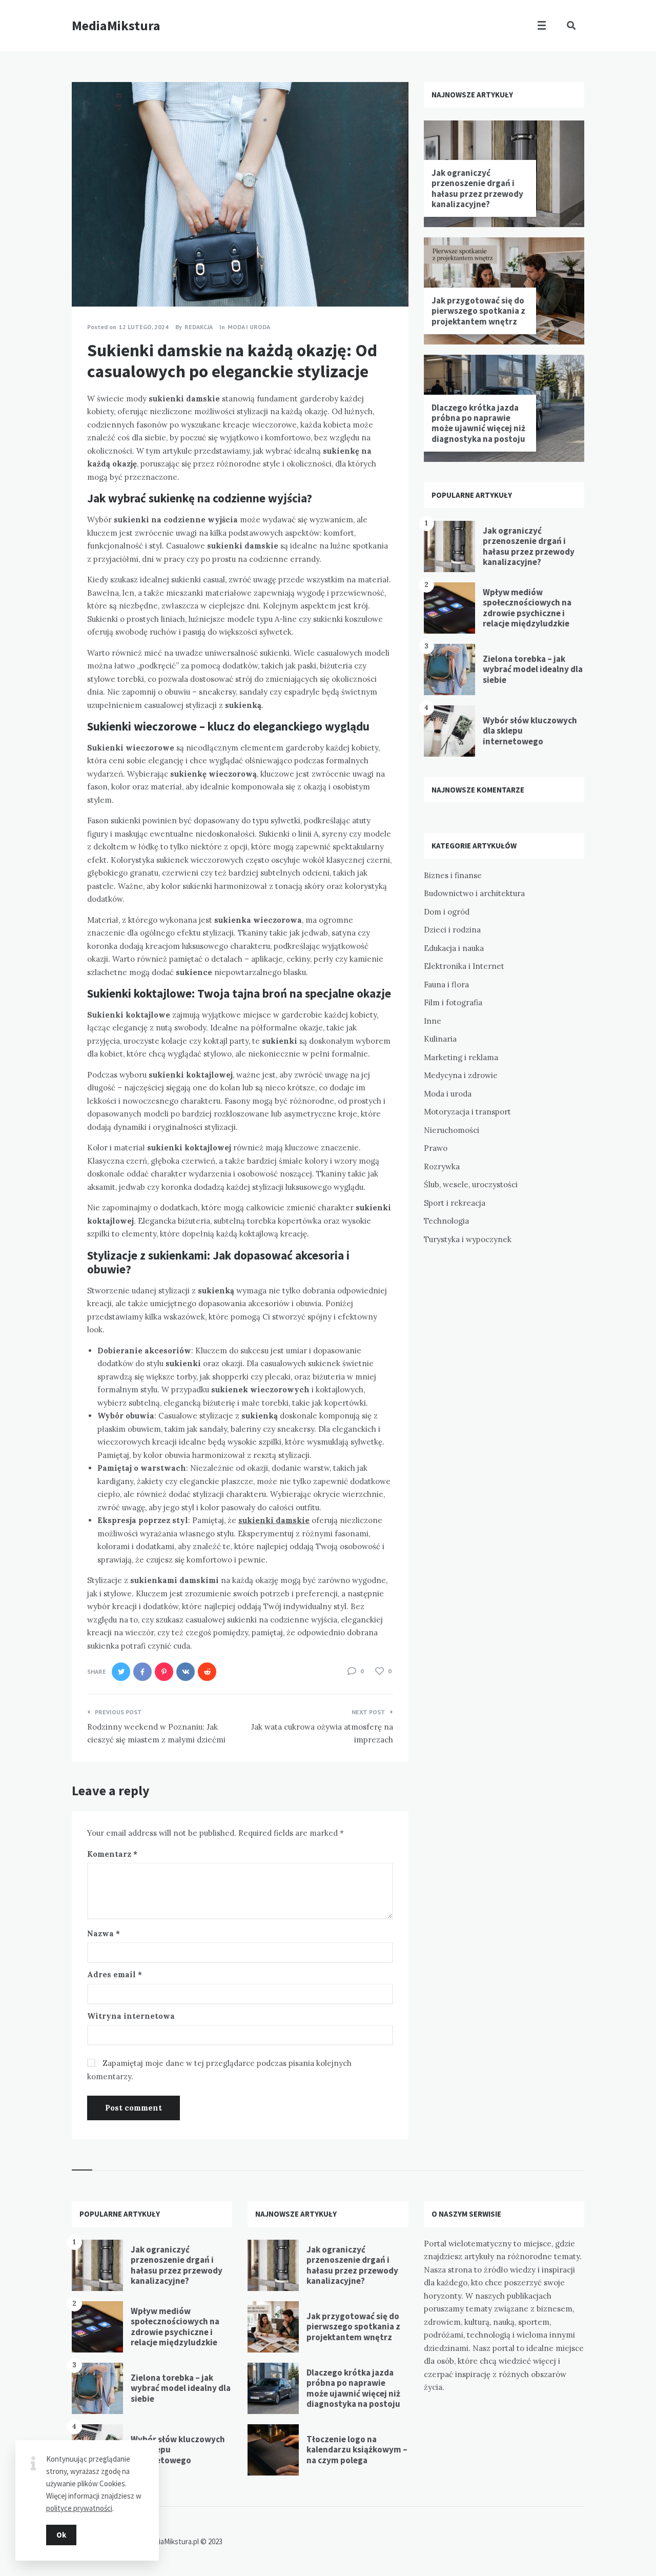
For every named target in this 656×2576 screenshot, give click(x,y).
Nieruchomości (452, 1130)
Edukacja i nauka (454, 948)
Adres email (115, 1974)
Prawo (436, 1148)
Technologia (446, 1221)
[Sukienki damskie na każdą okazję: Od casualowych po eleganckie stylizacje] (87, 278)
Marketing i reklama (461, 1057)
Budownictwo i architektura (474, 893)
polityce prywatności (79, 2508)
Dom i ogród (447, 912)
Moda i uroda (249, 327)
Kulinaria (440, 1039)
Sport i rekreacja (455, 1203)
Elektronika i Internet (464, 966)
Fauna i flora (446, 985)
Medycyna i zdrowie (461, 1075)
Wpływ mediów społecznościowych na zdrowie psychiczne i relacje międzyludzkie (527, 608)
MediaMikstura (116, 25)
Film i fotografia (453, 1002)
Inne (433, 1021)
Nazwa (104, 1933)
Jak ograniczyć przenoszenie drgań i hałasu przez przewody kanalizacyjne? (477, 188)
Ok (61, 2535)
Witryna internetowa (131, 2016)
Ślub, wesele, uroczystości (471, 1184)
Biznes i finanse (453, 875)
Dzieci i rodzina (452, 930)
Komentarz (112, 1854)
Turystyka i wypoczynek (468, 1239)
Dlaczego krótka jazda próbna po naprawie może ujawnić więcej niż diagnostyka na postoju (478, 423)
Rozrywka (442, 1167)
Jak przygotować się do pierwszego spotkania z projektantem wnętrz (478, 311)
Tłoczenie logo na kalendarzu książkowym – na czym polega (357, 2450)
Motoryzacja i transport (467, 1112)
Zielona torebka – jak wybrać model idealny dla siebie (533, 669)
